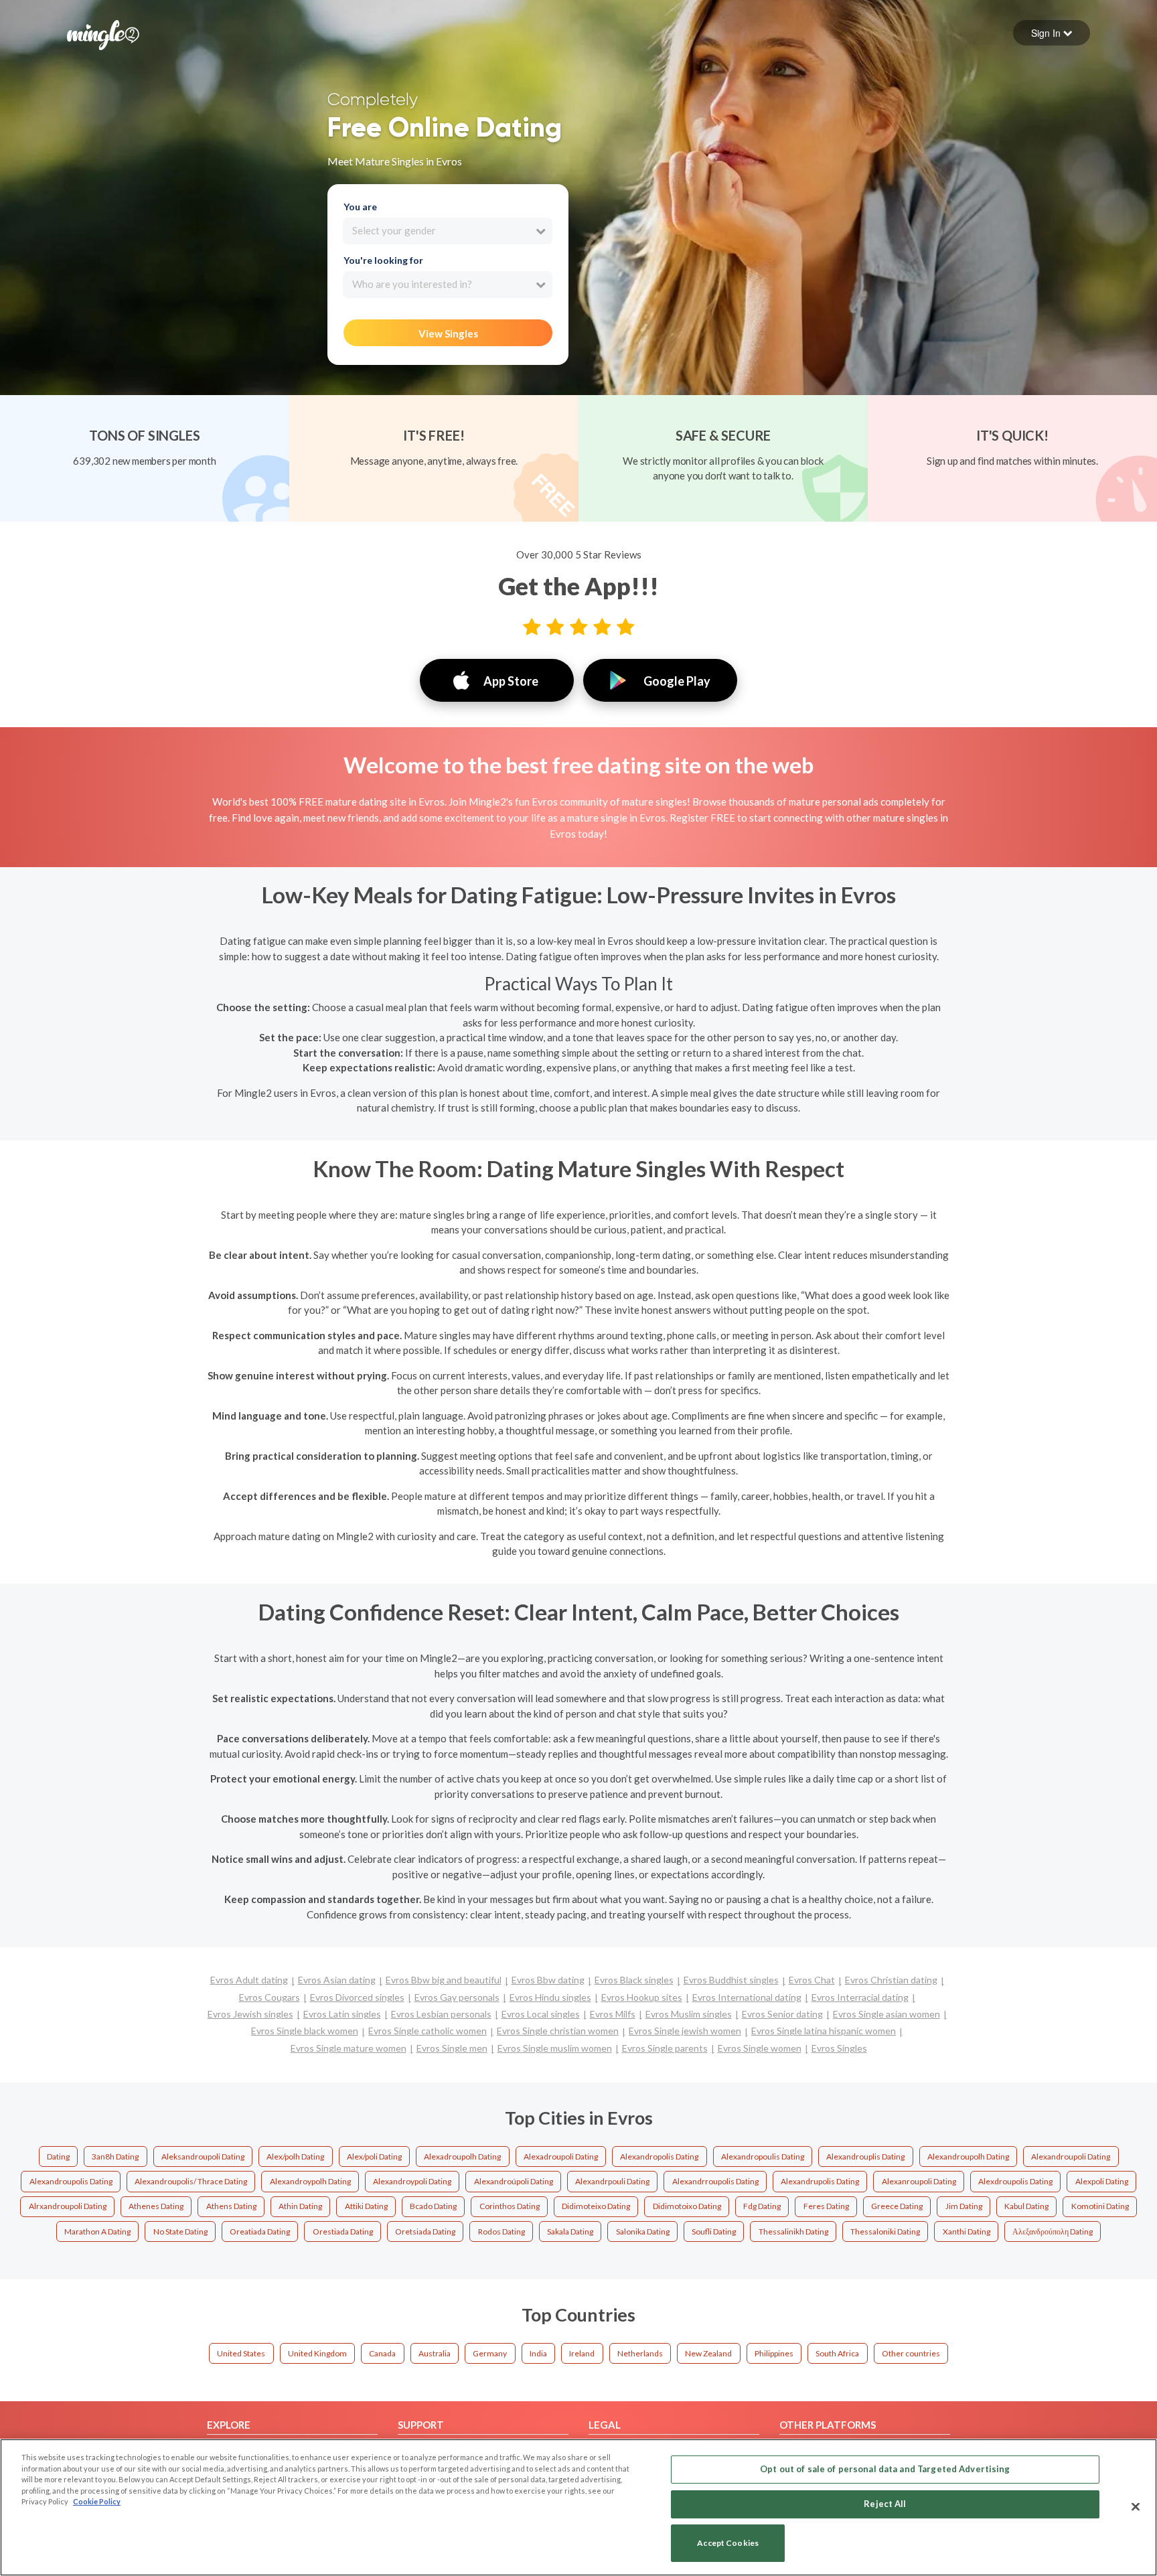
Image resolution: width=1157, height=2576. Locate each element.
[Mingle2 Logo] (103, 33)
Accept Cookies (728, 2544)
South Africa (837, 2353)
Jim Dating (964, 2206)
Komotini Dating (1100, 2206)
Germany (490, 2353)
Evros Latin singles (342, 2014)
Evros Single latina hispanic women (824, 2031)
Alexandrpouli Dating (612, 2181)
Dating (58, 2156)
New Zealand (708, 2353)
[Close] (1136, 2506)
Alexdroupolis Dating (1015, 2181)
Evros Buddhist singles (731, 1980)
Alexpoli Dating (1102, 2181)
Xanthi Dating (967, 2231)
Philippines (774, 2353)
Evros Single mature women (349, 2048)
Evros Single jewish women (685, 2031)
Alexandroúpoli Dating (514, 2181)
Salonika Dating (643, 2231)
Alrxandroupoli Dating (68, 2206)
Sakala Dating (570, 2231)
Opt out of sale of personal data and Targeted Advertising (885, 2469)
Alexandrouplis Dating (865, 2156)
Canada (382, 2353)
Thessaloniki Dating (885, 2231)
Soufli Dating (714, 2231)
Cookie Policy (97, 2501)
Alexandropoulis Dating (763, 2156)
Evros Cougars (269, 1997)
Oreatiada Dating (260, 2231)
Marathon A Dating (97, 2231)
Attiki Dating (366, 2206)
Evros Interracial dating (860, 1997)
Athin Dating (300, 2206)
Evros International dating (747, 1997)
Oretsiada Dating (425, 2231)
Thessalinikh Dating (793, 2231)
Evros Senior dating (782, 2014)
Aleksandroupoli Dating (203, 2156)
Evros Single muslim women (555, 2048)
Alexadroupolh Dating (462, 2156)
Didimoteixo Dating (596, 2206)
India (538, 2353)
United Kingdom (317, 2353)
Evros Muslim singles (689, 2014)
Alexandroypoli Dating (412, 2181)
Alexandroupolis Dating (71, 2181)
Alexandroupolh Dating (968, 2156)
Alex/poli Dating (374, 2156)
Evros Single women (760, 2048)
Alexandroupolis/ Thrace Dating (191, 2181)
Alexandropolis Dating (659, 2156)
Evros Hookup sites (642, 1997)
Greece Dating (897, 2206)
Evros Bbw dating (548, 1980)
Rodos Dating (502, 2231)
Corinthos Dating (510, 2206)
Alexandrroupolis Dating (715, 2181)
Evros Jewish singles (250, 2014)
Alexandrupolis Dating (820, 2181)
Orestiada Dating (343, 2231)
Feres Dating (826, 2206)
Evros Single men (452, 2048)
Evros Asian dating (337, 1980)
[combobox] (448, 231)
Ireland (582, 2353)
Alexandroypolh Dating (310, 2181)
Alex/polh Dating (295, 2156)
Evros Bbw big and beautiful (444, 1980)
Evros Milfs (613, 2014)
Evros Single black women (305, 2031)
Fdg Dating (762, 2206)
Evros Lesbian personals (441, 2014)
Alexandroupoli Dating (1071, 2156)
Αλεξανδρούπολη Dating (1053, 2231)
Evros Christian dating (891, 1980)
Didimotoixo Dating (687, 2206)
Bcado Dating (433, 2206)
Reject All (885, 2504)
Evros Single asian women (886, 2014)
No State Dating (180, 2231)
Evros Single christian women (558, 2031)
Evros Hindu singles (550, 1997)
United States (241, 2353)
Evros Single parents (665, 2048)
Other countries (911, 2353)
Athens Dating (231, 2206)
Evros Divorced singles (357, 1997)
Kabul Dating (1026, 2206)
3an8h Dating (115, 2156)
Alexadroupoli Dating (561, 2156)
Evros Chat (812, 1980)
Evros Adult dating (249, 1980)
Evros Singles (839, 2048)
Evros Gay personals (457, 1997)
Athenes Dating (156, 2206)
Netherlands (640, 2353)
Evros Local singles (541, 2014)
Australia (435, 2353)
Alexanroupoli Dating (919, 2181)
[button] (1052, 33)
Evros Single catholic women (428, 2031)
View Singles (448, 333)
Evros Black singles (634, 1980)
